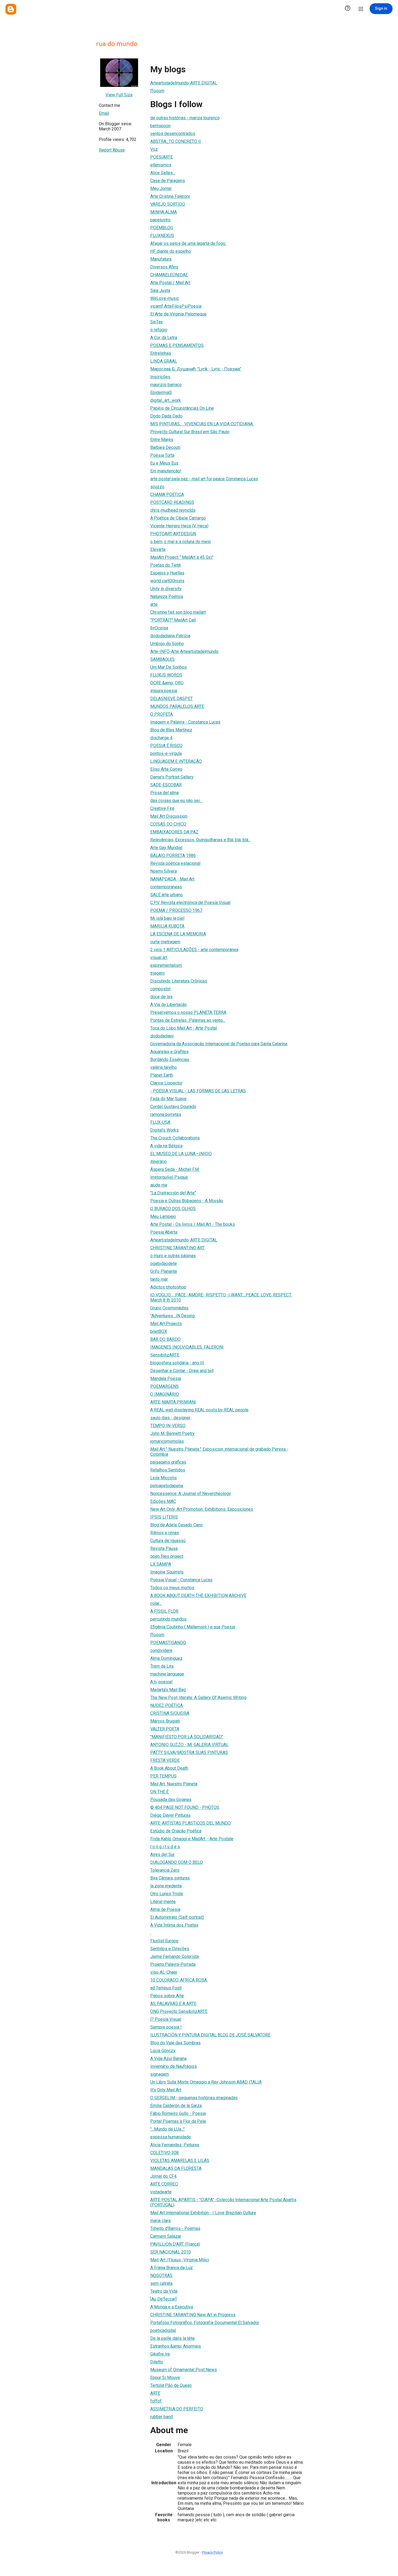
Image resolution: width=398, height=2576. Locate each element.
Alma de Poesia (165, 1909)
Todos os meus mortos (172, 1588)
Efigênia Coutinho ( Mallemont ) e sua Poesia (193, 1627)
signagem (160, 2074)
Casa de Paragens (168, 181)
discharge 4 (161, 738)
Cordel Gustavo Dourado (173, 1107)
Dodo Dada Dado (166, 416)
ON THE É (159, 1792)
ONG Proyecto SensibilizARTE (179, 2011)
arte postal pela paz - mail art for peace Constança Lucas (204, 479)
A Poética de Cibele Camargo (178, 518)
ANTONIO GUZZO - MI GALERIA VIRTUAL (189, 1745)
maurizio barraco (166, 385)
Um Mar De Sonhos (169, 667)
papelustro (160, 220)
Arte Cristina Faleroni (170, 196)
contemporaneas (166, 887)
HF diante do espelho (171, 251)
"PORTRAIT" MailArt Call (173, 620)
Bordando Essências (170, 1059)
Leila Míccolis (164, 1478)
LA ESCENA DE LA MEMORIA (178, 934)
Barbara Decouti (165, 447)
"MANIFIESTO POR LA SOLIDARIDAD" (187, 1737)
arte (154, 604)
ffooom (157, 91)
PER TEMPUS (163, 1776)
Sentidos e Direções (170, 1949)
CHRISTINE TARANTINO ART (177, 1248)
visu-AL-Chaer (164, 1972)
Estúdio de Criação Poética (176, 1831)
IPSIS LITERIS (164, 1517)
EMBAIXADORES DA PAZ (174, 832)
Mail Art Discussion (169, 816)
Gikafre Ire (160, 2354)
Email (104, 113)
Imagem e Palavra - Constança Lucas (185, 722)
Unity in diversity (166, 589)
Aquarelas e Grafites (169, 1052)
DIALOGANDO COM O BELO (177, 1862)
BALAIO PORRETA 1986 (173, 855)
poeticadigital (163, 2330)
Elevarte (158, 549)
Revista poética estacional (175, 863)
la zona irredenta (166, 1886)
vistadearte (161, 2192)
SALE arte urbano (167, 895)
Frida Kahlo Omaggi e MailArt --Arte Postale (192, 1839)
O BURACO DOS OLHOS (173, 1209)
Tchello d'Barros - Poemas (175, 2228)
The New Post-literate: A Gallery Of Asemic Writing (198, 1698)
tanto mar (159, 1279)
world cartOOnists (167, 581)
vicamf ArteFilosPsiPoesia (176, 306)
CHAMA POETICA (167, 494)
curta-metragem (165, 942)
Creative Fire (162, 808)
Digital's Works (164, 1130)
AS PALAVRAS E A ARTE (173, 2004)
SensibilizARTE (165, 1355)
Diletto (157, 2362)
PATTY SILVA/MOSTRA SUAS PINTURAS (189, 1752)
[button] (348, 9)
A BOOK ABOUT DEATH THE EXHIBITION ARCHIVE (198, 1596)
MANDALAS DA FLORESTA (176, 2168)
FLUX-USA (160, 1122)
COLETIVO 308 (164, 2153)
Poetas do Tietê (166, 565)
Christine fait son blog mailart (178, 612)
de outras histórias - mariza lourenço (185, 118)
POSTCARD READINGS (172, 502)
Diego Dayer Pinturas (170, 1815)
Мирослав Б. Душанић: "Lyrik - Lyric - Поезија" (196, 369)
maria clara (160, 2221)
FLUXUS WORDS (166, 675)
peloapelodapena (167, 1486)
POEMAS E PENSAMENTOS (177, 345)
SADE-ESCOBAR (166, 785)
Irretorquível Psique (169, 1177)
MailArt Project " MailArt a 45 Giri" (182, 557)
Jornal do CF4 (163, 2176)
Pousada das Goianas (171, 1800)
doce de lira (161, 997)
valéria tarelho (164, 1067)
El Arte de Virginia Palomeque (178, 314)
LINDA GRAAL (164, 361)
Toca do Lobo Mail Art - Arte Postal (184, 1028)
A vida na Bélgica (166, 1146)
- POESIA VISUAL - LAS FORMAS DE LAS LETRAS (198, 1091)
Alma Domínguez (166, 1658)
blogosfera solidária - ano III (177, 1363)
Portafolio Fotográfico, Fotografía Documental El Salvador (205, 2323)
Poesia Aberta (164, 1232)
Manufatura (161, 259)
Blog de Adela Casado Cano (177, 1525)
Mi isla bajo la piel (167, 918)
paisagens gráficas (168, 1462)
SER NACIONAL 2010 (171, 2252)
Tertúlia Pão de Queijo (171, 2385)
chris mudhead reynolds (173, 510)
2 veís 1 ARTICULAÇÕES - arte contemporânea (194, 950)
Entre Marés (162, 440)
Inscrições (160, 377)
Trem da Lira (162, 1666)
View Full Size (119, 95)
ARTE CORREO (164, 2184)
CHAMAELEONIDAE (169, 275)
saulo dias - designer (170, 1418)
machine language (167, 1674)
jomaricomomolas (167, 1441)
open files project (167, 1556)
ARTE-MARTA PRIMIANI (173, 1402)
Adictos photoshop (168, 1287)
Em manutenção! (166, 471)
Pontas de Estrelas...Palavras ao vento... (188, 1020)
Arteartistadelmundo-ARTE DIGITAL (184, 83)
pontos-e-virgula (166, 753)
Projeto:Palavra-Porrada (173, 1964)
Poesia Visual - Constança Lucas (181, 1580)
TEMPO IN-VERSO (168, 1426)
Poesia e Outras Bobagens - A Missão (187, 1201)
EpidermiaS (161, 392)
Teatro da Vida (164, 2291)
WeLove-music (165, 298)
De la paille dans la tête (172, 2338)
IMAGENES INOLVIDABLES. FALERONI (187, 1347)
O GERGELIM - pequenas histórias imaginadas (194, 2098)
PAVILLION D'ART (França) (175, 2244)
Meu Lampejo (163, 1216)
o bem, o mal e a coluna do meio (181, 542)
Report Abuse (112, 150)
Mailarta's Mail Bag (168, 1690)
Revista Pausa (164, 1548)
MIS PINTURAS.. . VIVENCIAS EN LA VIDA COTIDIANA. (202, 424)
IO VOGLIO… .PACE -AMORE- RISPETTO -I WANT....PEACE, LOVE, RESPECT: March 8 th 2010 (221, 1297)
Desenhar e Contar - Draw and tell (182, 1371)
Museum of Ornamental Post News (184, 2370)
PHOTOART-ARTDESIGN (173, 534)
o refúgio (159, 330)
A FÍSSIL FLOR (164, 1611)
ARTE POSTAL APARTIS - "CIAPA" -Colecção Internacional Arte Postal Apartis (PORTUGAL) (223, 2202)
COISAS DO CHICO (168, 824)
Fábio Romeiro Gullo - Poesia (178, 2113)
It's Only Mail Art (166, 2090)
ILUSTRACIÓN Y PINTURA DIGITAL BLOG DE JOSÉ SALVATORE (210, 2035)
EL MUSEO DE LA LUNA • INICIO (181, 1154)
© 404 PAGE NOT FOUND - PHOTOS (185, 1807)
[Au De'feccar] (163, 2299)
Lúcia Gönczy (163, 2051)
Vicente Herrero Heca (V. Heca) (179, 526)
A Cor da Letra (164, 338)
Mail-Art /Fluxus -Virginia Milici (180, 2260)
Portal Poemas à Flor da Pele (178, 2121)
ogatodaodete (164, 1264)
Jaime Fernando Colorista (174, 1956)
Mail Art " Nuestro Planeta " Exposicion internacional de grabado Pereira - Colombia (219, 1452)
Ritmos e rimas (165, 1533)
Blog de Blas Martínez (171, 730)
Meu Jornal (161, 188)
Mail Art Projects (166, 1324)
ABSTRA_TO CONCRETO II (176, 141)
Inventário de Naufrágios (174, 2066)
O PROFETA (162, 714)
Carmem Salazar (166, 2236)
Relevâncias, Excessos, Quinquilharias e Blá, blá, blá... (200, 840)
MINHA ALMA (164, 212)
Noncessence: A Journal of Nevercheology (191, 1494)
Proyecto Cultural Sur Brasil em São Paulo (190, 432)
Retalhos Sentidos (168, 1470)
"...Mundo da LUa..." (167, 2129)
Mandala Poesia (166, 1379)
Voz (154, 149)
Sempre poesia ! (166, 2027)
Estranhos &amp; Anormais (176, 2346)
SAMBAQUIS (162, 659)
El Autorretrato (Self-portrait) (177, 1917)
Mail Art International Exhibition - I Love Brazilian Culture (203, 2213)
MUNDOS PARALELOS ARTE (177, 706)
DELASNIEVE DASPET (172, 699)
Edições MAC (163, 1501)
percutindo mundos (168, 1619)
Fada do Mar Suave (168, 1099)
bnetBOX (159, 1331)
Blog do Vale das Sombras (175, 2043)
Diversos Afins (164, 267)
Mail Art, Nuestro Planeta (174, 1784)
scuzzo (157, 487)
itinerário (159, 1161)
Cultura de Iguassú (168, 1541)
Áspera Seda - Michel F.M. (175, 1169)
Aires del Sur (162, 1854)
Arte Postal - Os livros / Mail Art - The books (193, 1224)
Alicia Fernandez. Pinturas (175, 2145)
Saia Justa (160, 290)
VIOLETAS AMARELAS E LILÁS (180, 2161)
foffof (156, 2401)
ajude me (159, 1185)
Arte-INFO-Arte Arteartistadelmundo (184, 651)
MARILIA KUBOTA (167, 926)
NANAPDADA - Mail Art (172, 879)
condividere (161, 1650)
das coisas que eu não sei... (176, 801)
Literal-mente (163, 1902)
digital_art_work (166, 400)
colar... (156, 1603)
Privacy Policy (212, 2552)
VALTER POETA (165, 1729)
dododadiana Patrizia (170, 636)
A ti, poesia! (162, 1682)
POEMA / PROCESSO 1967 (176, 910)
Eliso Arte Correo (166, 769)
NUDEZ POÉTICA (167, 1705)
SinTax (156, 322)
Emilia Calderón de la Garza (176, 2106)
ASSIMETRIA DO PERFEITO (177, 2409)
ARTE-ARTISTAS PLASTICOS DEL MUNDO (190, 1823)
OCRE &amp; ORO (167, 683)
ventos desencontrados (173, 134)
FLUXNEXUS (162, 236)
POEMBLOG (162, 228)
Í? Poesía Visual (166, 2019)
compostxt (160, 989)
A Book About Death (169, 1768)
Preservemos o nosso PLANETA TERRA (188, 1012)
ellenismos (161, 165)
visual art (159, 957)
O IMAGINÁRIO (165, 1394)
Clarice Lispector (166, 1083)
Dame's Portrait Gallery (172, 777)
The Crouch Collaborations (175, 1138)
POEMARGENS (164, 1386)
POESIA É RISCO (166, 746)
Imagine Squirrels (167, 1572)
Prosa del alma (164, 793)
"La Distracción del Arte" (173, 1193)
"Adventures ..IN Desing (172, 1316)
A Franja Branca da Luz (172, 2268)
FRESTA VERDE (165, 1760)
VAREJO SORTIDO (168, 204)
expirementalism (166, 965)
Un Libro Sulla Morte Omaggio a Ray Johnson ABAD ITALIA (206, 2082)
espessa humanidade (171, 2137)
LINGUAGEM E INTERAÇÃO (176, 761)
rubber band (162, 2417)
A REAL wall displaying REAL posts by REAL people (199, 1410)
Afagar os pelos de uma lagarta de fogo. (188, 243)
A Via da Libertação (169, 1005)
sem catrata (161, 2283)
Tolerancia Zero (165, 1870)
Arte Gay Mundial (166, 848)
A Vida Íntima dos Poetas (174, 1925)
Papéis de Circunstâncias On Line (182, 408)
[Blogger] (11, 9)
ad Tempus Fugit (166, 1988)
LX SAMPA (161, 1564)
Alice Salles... (163, 173)
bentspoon (160, 126)
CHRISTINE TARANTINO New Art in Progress (193, 2315)
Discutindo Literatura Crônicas (179, 981)
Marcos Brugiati (165, 1721)
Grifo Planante (164, 1271)
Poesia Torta (162, 455)
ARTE (155, 2393)
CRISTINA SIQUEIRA (170, 1713)
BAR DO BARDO (165, 1339)
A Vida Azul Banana (168, 2058)
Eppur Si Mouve (165, 2378)
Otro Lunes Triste (167, 1894)
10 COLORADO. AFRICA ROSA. (179, 1980)
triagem (157, 973)
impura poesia (164, 691)
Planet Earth (162, 1075)
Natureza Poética (167, 597)
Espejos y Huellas (167, 573)
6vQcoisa (159, 628)
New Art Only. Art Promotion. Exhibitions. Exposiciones (202, 1509)
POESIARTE (162, 157)
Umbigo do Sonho (167, 644)
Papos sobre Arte (167, 1996)
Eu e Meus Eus (164, 463)
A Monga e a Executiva (172, 2307)
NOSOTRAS (161, 2276)
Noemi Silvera (164, 871)
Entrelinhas (161, 353)
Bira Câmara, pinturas (170, 1878)
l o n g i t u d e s (165, 1847)
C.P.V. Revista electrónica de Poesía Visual (190, 903)
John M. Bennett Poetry (172, 1433)
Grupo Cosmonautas (169, 1308)
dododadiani (162, 1036)
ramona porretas (166, 1114)
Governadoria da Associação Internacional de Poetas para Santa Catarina (219, 1044)
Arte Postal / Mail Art (170, 283)
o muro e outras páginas (173, 1256)
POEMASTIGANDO (168, 1643)
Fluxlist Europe (164, 1941)
